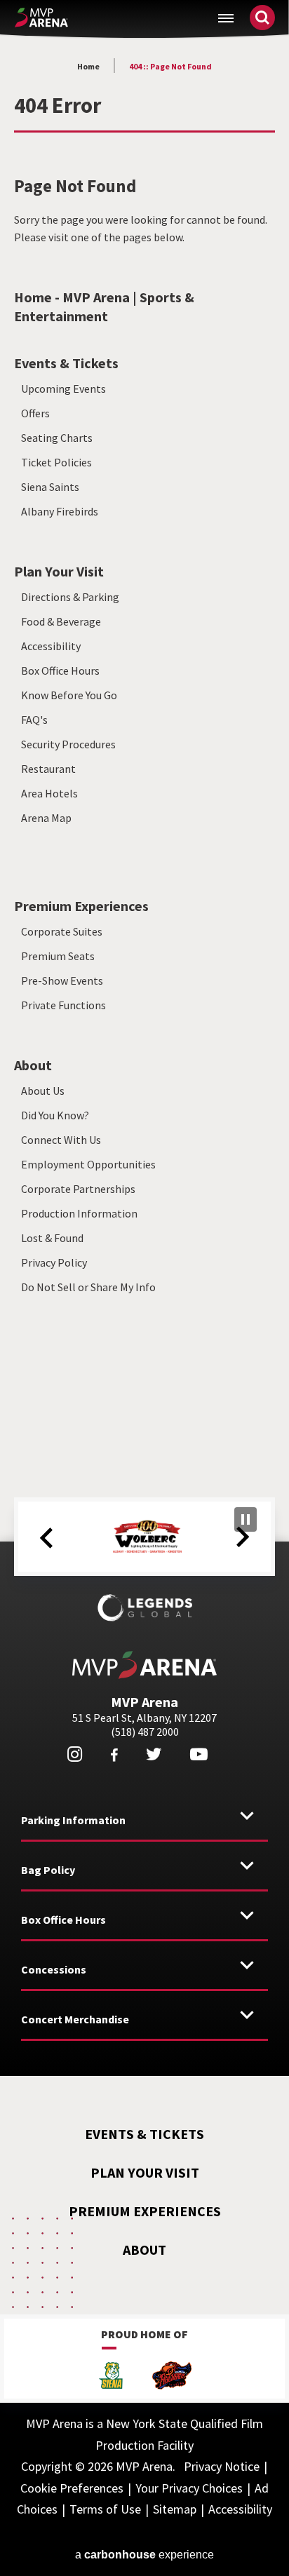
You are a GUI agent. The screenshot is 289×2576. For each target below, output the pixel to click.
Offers (35, 413)
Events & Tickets (66, 363)
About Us (43, 1091)
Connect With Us (61, 1140)
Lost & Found (52, 1238)
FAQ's (34, 720)
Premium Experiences (81, 906)
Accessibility (51, 646)
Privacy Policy (54, 1262)
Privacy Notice (222, 2466)
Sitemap (175, 2509)
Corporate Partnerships (78, 1189)
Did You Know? (55, 1115)
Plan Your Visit (59, 571)
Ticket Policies (56, 462)
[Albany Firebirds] (172, 2377)
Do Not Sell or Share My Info (88, 1287)
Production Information (79, 1213)
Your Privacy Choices (189, 2488)
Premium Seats (58, 956)
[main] (144, 735)
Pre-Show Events (62, 980)
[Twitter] (154, 1754)
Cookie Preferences (72, 2488)
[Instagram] (75, 1754)
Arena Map (46, 818)
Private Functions (63, 1005)
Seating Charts (57, 438)
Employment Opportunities (88, 1164)
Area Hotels (49, 793)
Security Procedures (68, 744)
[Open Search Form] (262, 18)
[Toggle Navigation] (226, 18)
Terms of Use (105, 2509)
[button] (46, 1538)
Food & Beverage (61, 621)
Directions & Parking (70, 597)
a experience (144, 2555)
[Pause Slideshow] (246, 1519)
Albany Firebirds (60, 511)
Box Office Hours (60, 670)
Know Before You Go (69, 695)
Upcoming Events (63, 389)
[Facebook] (114, 1755)
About (33, 1065)
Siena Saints (50, 487)
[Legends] (145, 1607)
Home (88, 66)
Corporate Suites (62, 931)
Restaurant (48, 769)
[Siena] (111, 2377)
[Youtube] (199, 1754)
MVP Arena (41, 18)
